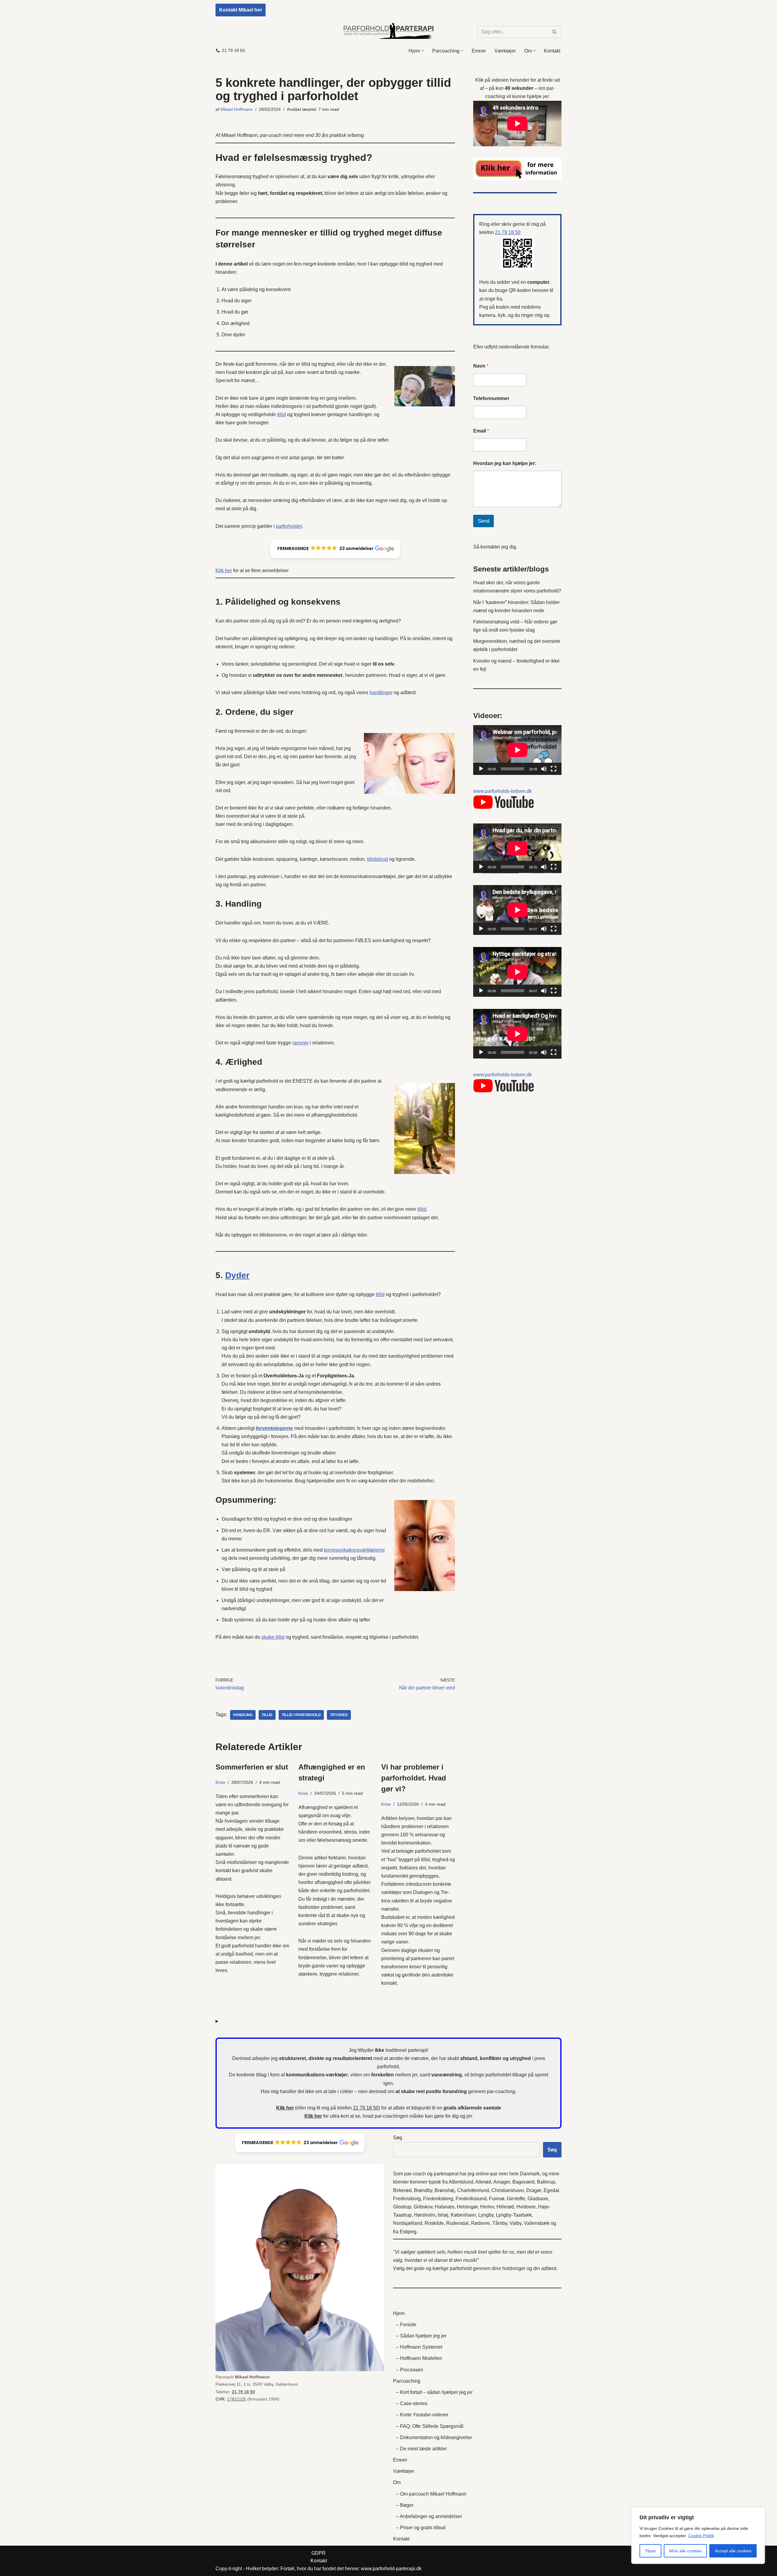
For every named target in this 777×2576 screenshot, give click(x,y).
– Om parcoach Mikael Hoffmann (431, 2494)
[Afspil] (481, 769)
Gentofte (516, 2199)
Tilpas (650, 2551)
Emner (479, 51)
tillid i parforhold (301, 1715)
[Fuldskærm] (554, 769)
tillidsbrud (377, 859)
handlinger (381, 692)
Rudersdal (457, 2223)
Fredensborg (407, 2199)
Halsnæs (445, 2207)
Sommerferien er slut (252, 1767)
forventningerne (274, 1428)
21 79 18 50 (233, 51)
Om (397, 2482)
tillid (282, 414)
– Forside (406, 2325)
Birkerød (402, 2190)
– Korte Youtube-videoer (422, 2415)
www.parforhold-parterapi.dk (391, 2569)
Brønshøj (445, 2190)
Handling (243, 1715)
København (463, 2215)
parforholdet (289, 526)
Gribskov (423, 2207)
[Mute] (544, 769)
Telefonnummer (491, 398)
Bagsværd (523, 2182)
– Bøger (405, 2505)
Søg (398, 2138)
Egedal (551, 2190)
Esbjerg (408, 2232)
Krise (220, 1782)
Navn (481, 366)
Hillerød (505, 2207)
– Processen (410, 2370)
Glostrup (402, 2207)
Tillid (267, 1715)
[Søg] (555, 32)
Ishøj (443, 2215)
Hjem (399, 2313)
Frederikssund (471, 2199)
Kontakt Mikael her (241, 10)
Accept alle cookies (733, 2551)
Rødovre (480, 2223)
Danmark (530, 2174)
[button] (423, 51)
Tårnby (500, 2223)
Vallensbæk (537, 2223)
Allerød (483, 2182)
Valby (516, 2223)
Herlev (487, 2207)
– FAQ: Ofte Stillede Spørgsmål (430, 2426)
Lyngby (486, 2215)
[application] (517, 750)
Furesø (497, 2199)
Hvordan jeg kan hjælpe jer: (505, 463)
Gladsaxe (538, 2199)
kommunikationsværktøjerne (354, 1550)
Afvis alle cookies (685, 2551)
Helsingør (467, 2207)
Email (481, 431)
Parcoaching (407, 2381)
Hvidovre (526, 2207)
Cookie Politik (701, 2536)
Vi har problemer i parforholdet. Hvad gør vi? (414, 1778)
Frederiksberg (438, 2199)
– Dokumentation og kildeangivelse (434, 2437)
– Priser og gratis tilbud (421, 2528)
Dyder (237, 1275)
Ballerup (546, 2182)
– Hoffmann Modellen (419, 2358)
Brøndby (423, 2190)
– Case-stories (412, 2403)
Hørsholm (425, 2215)
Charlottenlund (473, 2190)
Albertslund (461, 2182)
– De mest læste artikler (421, 2449)
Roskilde (434, 2223)
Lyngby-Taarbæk (514, 2215)
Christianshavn (508, 2190)
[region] (698, 2536)
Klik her (224, 570)
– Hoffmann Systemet (419, 2347)
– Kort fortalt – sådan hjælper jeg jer (434, 2392)
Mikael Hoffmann (237, 109)
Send (484, 521)
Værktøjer (505, 51)
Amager (502, 2182)
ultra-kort (339, 2116)
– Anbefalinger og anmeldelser (429, 2516)
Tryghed (339, 1715)
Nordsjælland (408, 2223)
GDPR (319, 2553)
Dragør (534, 2190)
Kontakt (552, 51)
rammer (300, 1043)
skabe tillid (273, 1637)
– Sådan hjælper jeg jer (421, 2336)
